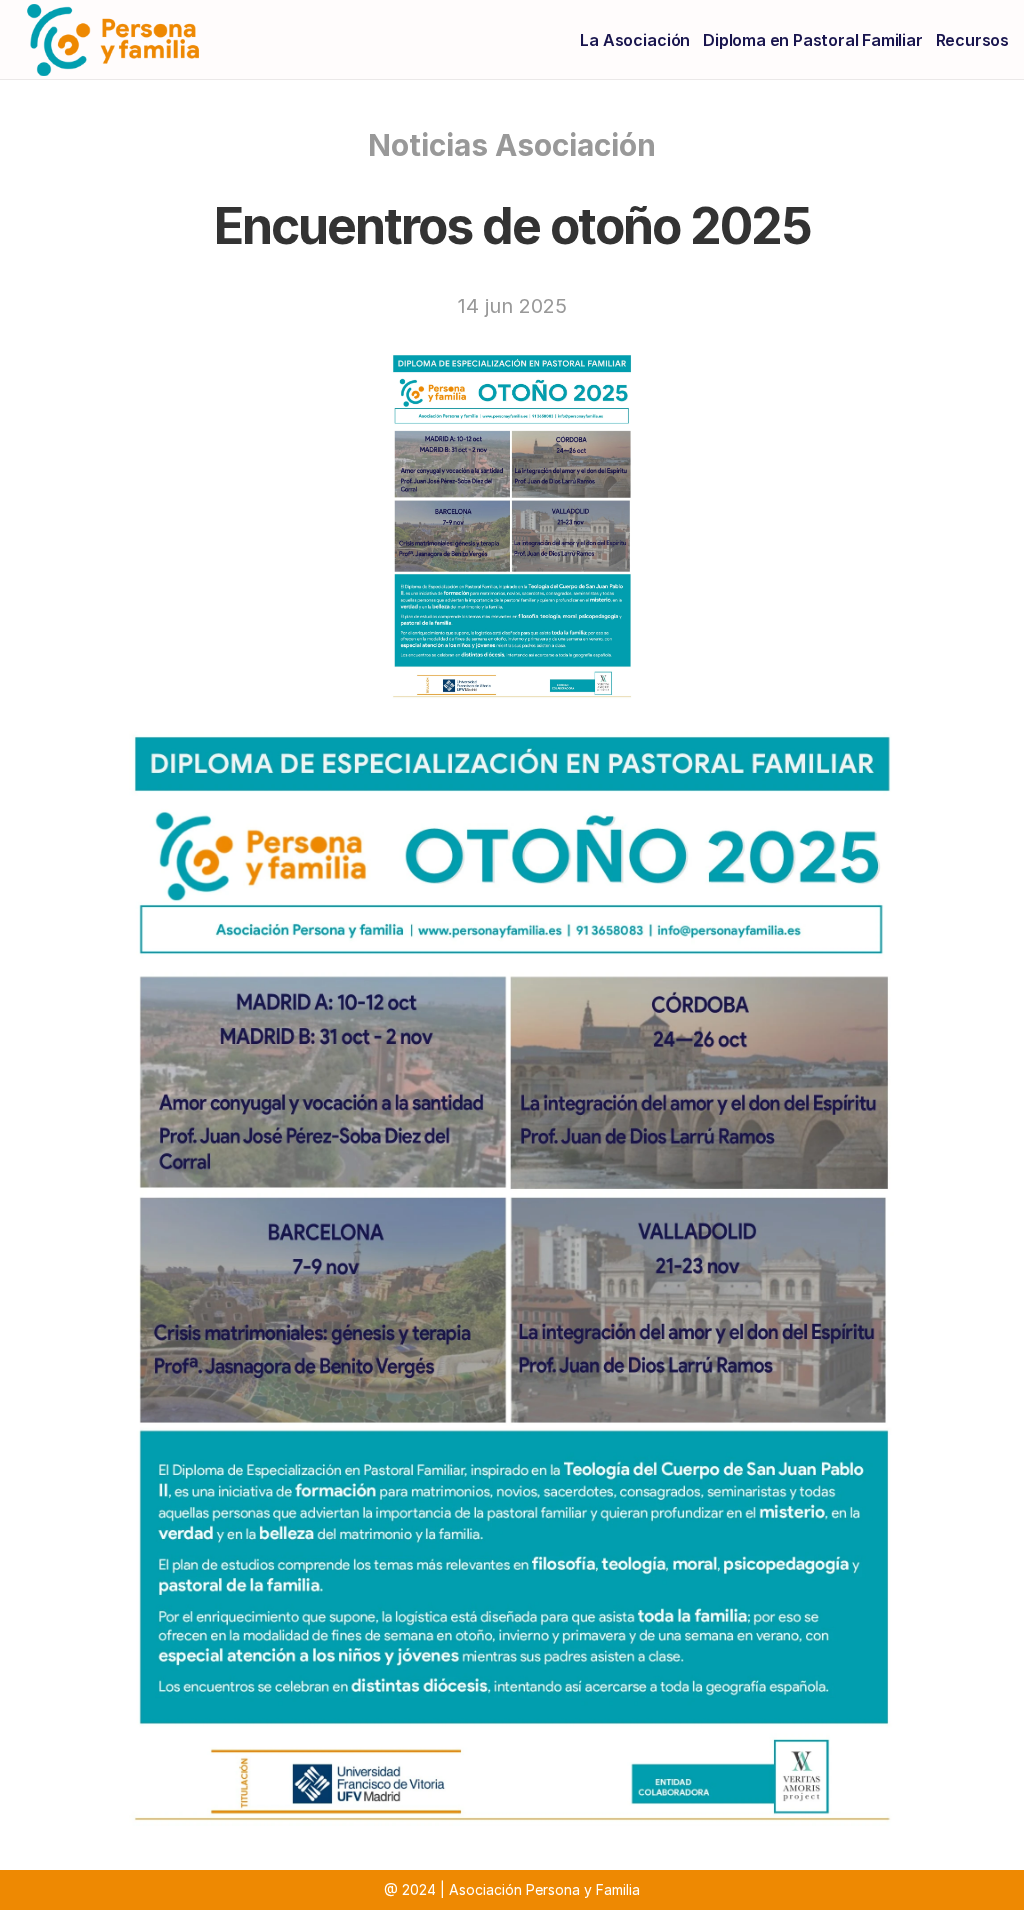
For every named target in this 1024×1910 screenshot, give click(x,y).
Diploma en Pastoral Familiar (812, 40)
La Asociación (635, 40)
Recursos (972, 40)
